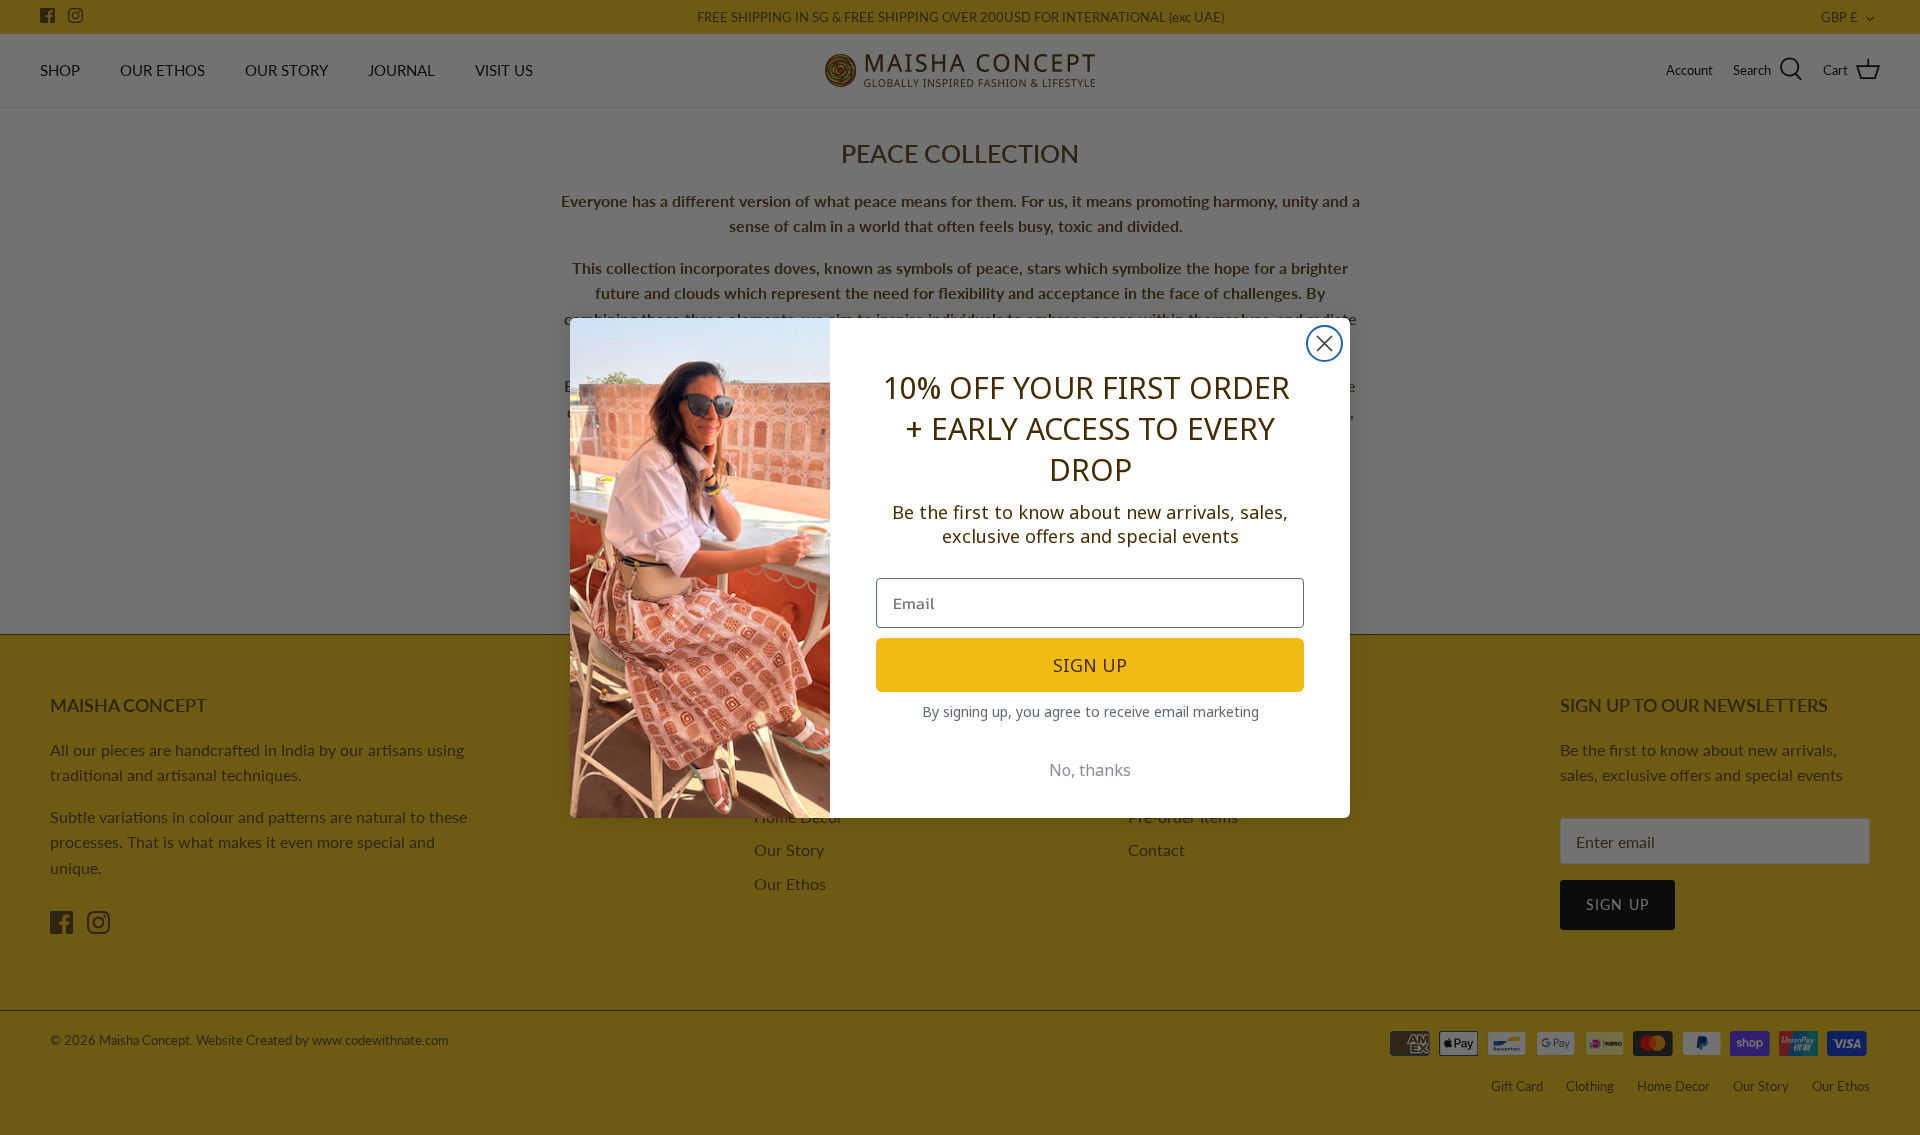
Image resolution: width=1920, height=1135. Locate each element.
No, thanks (1090, 770)
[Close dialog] (1324, 343)
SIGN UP (1090, 665)
